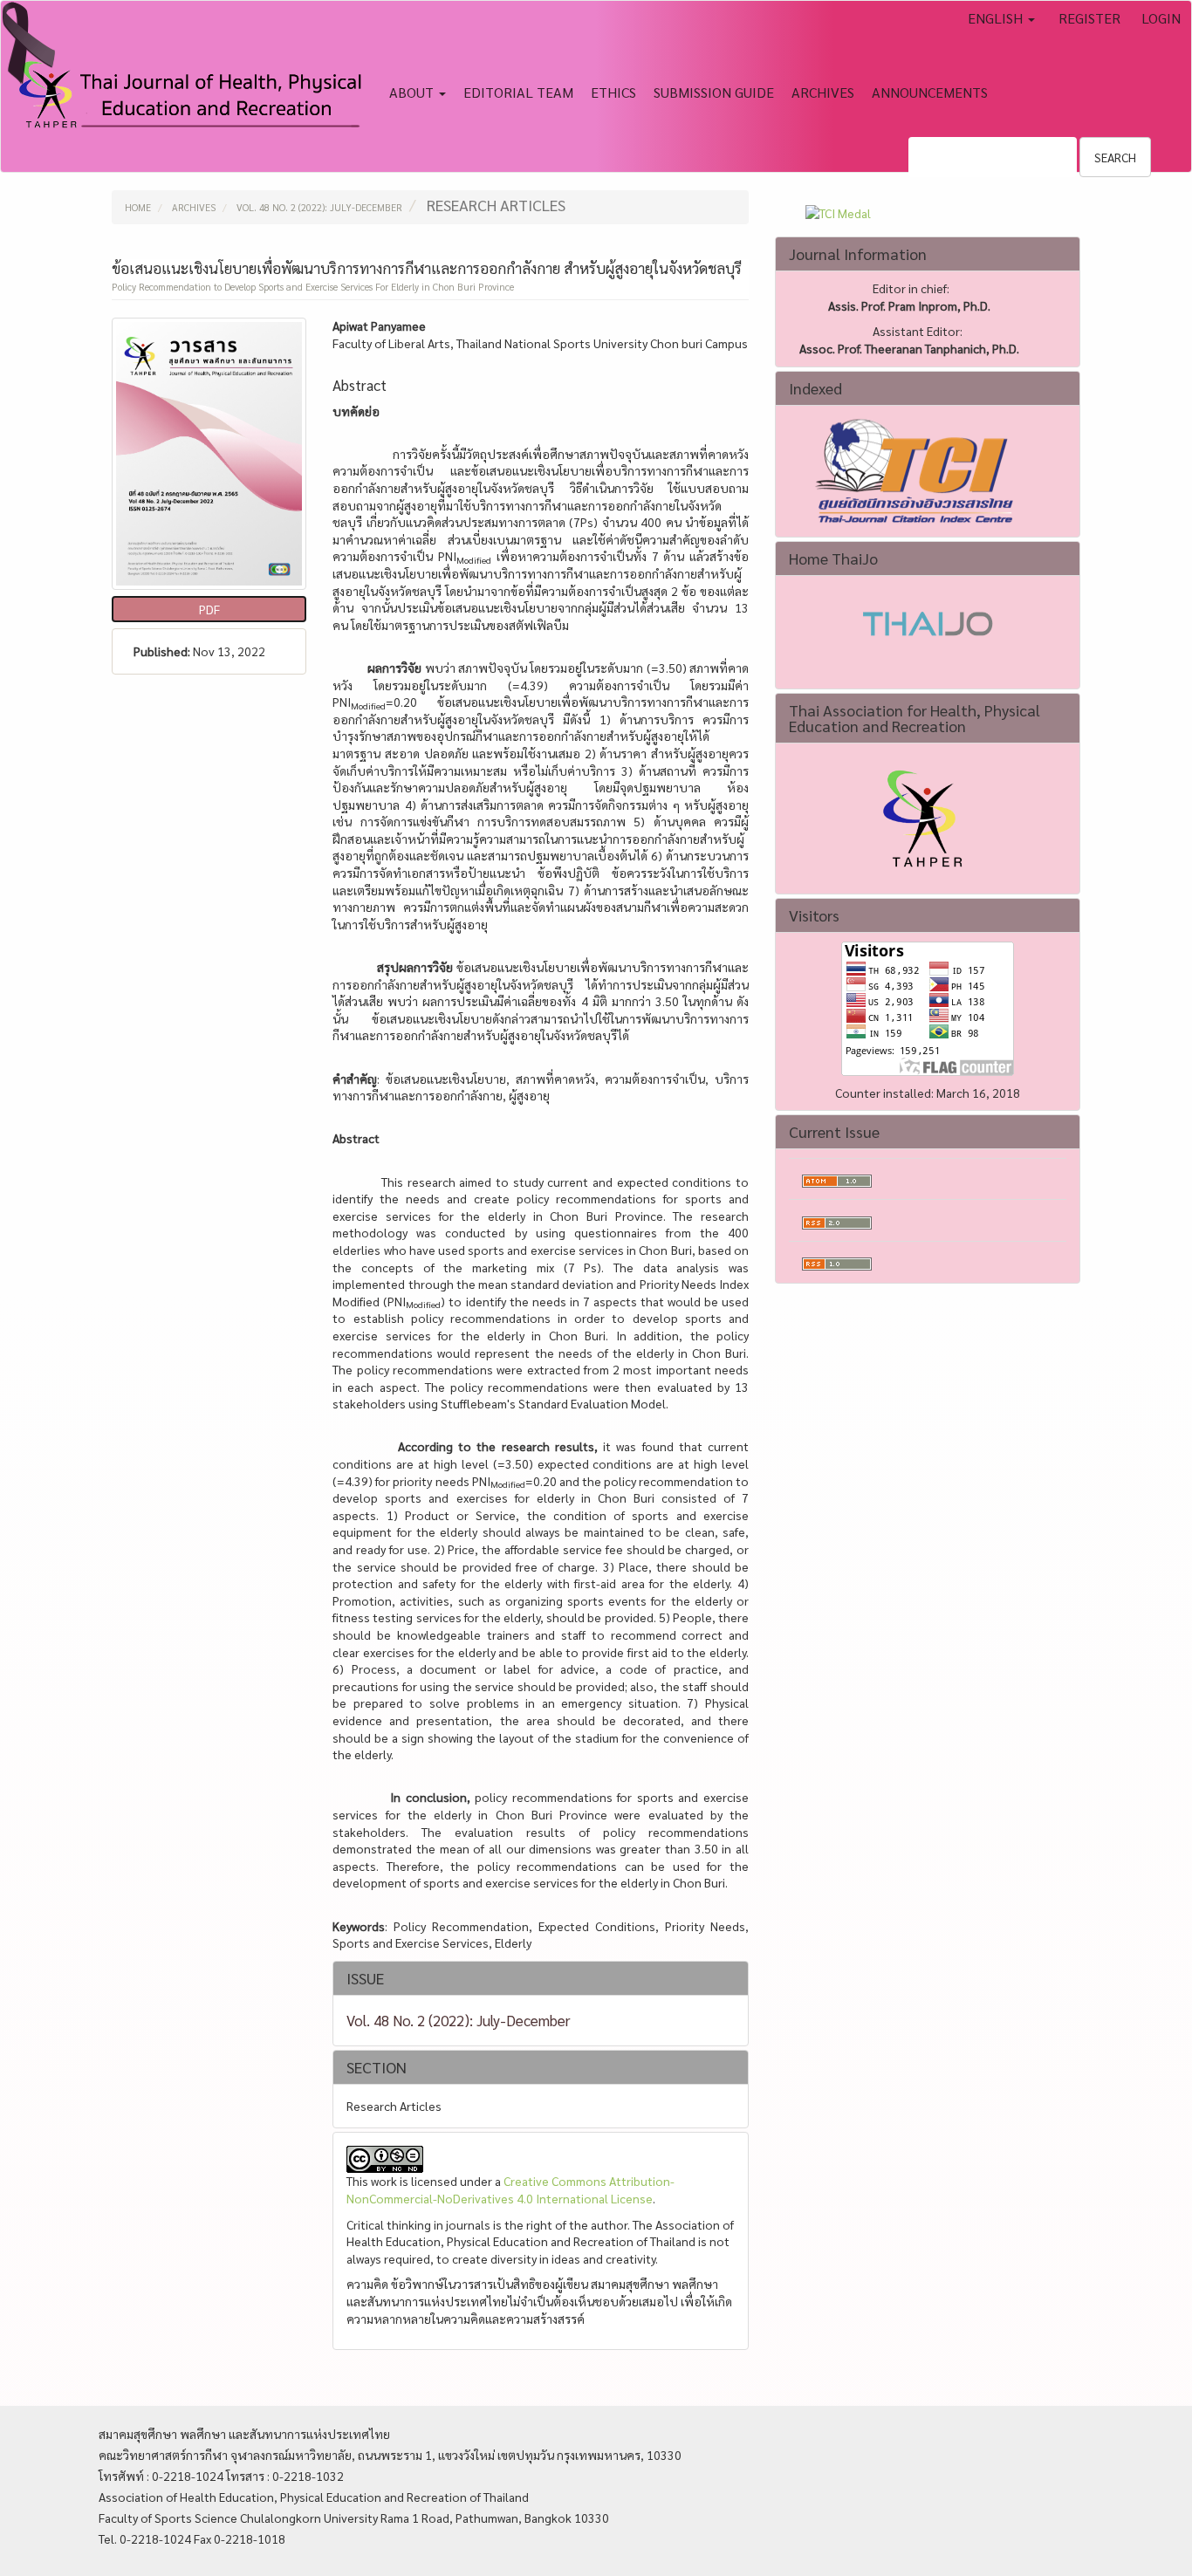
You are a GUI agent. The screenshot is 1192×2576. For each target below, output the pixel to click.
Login (1161, 18)
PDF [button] (209, 609)
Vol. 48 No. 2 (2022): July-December (319, 207)
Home (138, 207)
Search (1115, 157)
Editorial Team (518, 92)
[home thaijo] (928, 621)
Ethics (613, 92)
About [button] (413, 92)
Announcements (930, 92)
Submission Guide (714, 92)
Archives (823, 92)
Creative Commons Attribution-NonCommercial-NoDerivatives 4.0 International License (510, 2189)
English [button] (997, 18)
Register (1089, 18)
